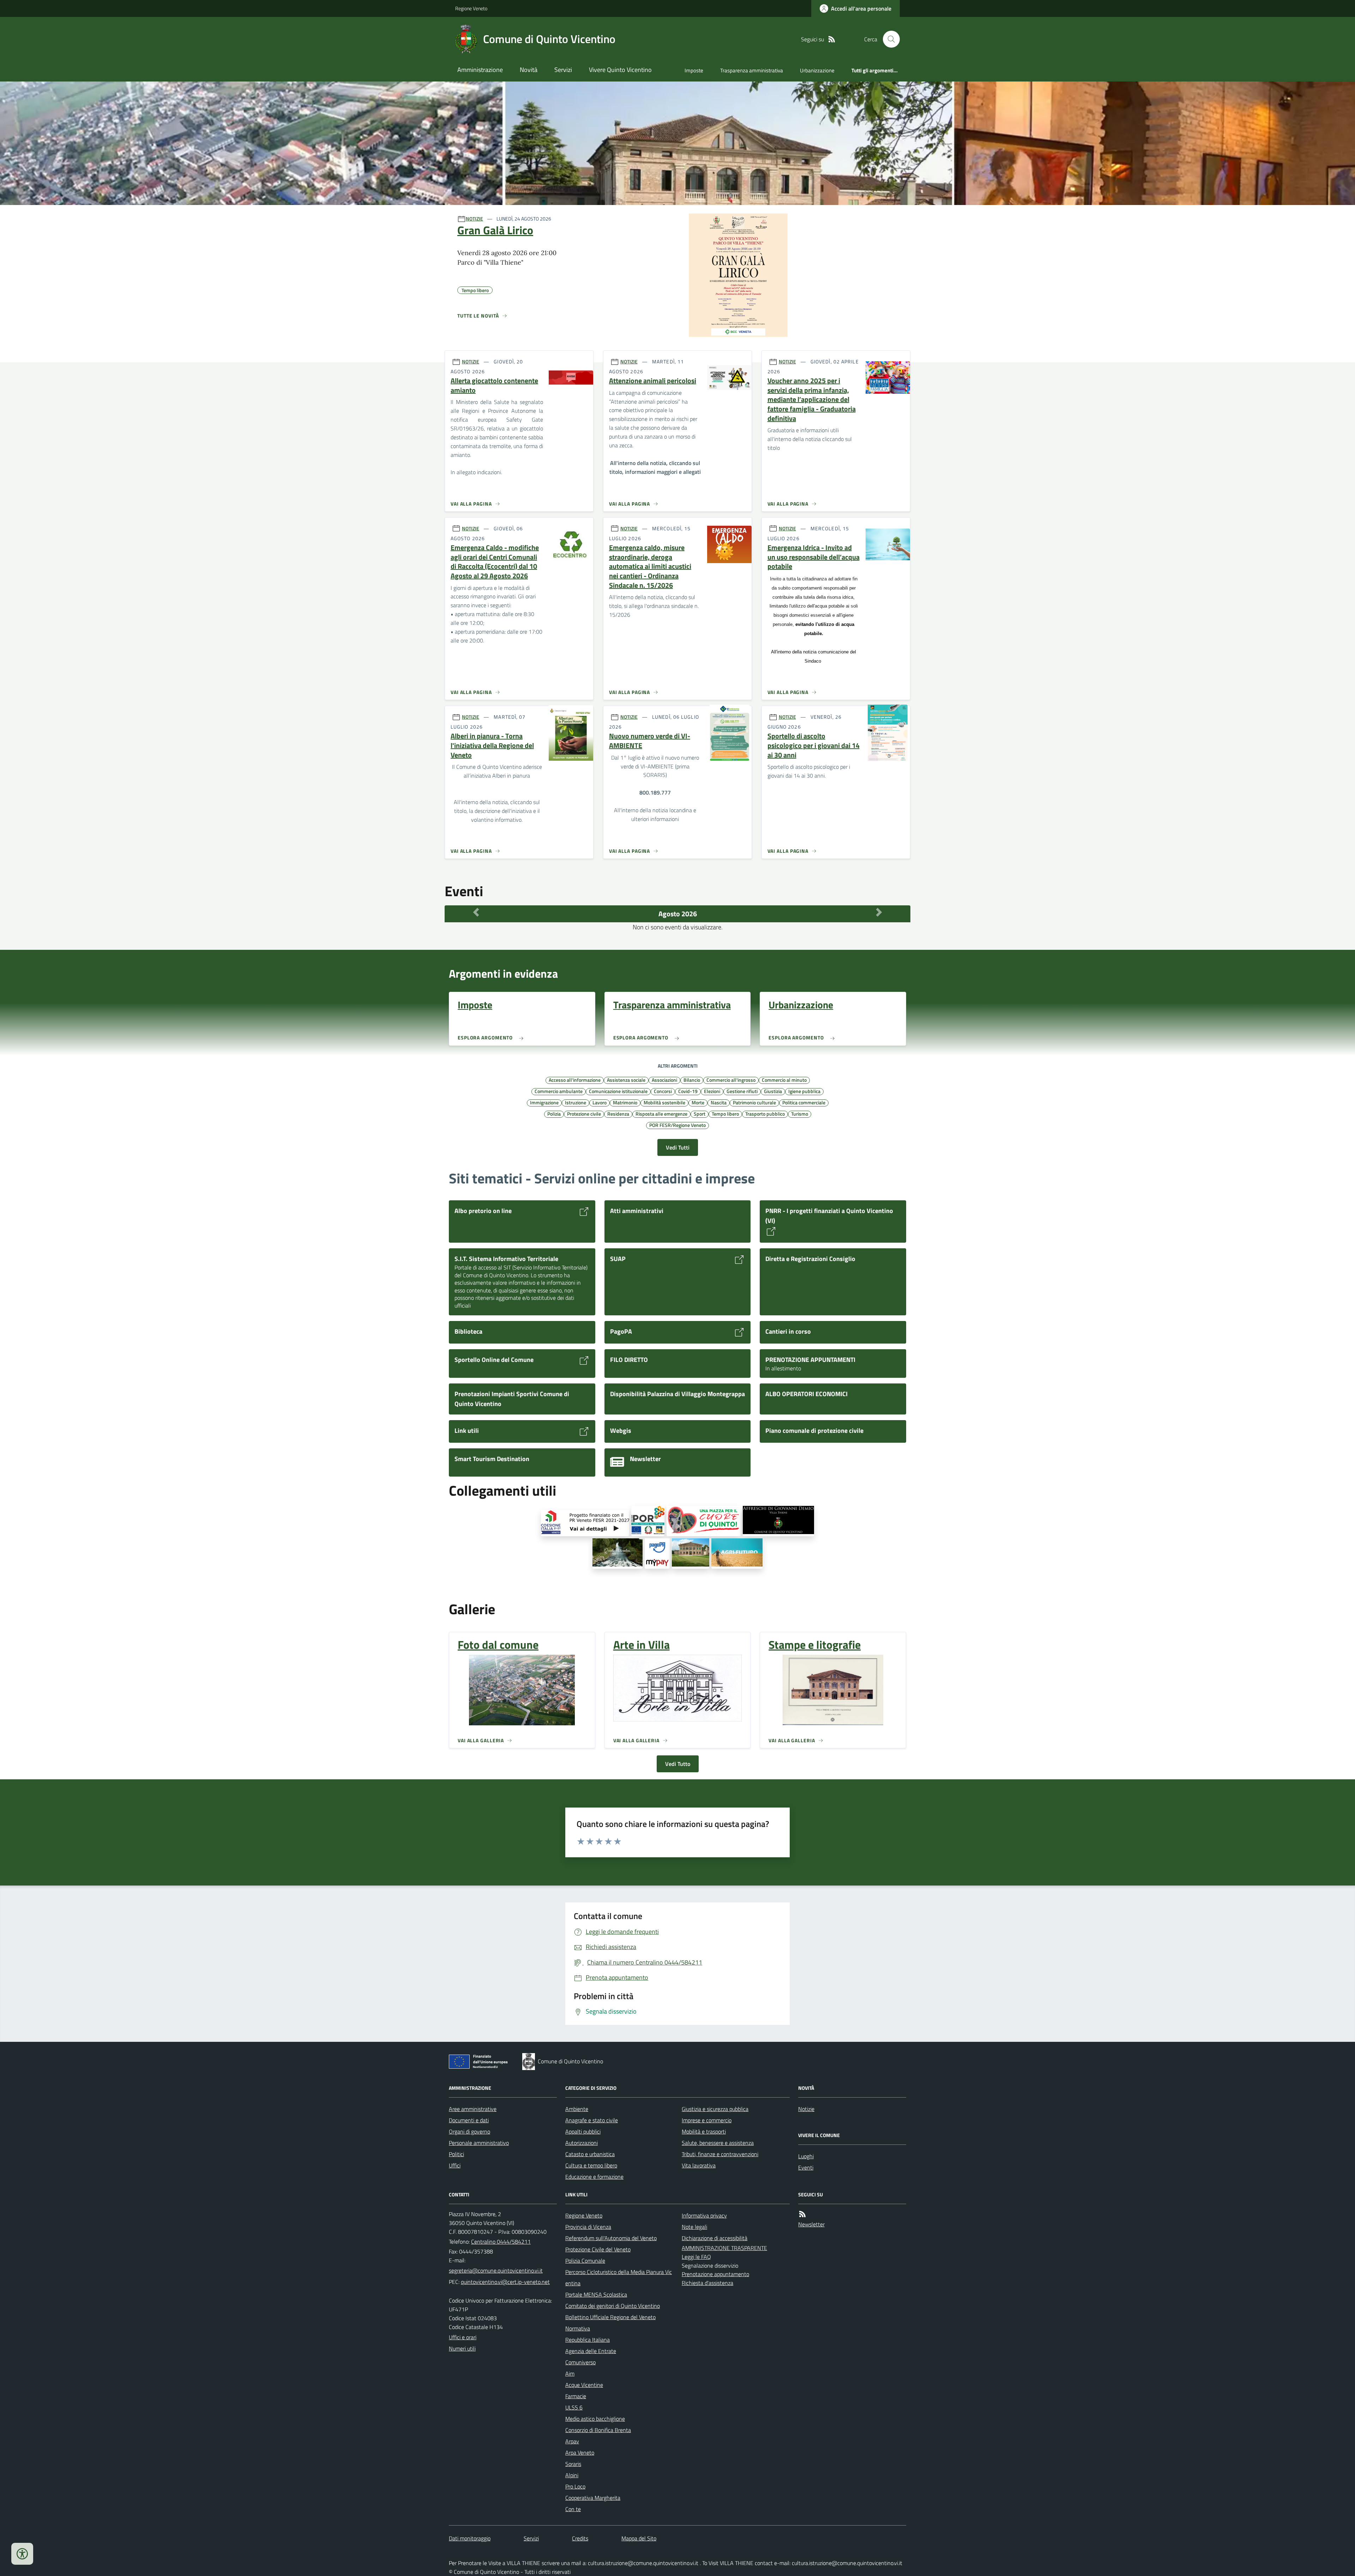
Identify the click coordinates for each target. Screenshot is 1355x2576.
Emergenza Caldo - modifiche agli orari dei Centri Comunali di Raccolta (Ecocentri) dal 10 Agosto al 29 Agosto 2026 (495, 562)
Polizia (554, 1114)
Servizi (563, 70)
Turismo (800, 1114)
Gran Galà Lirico (495, 230)
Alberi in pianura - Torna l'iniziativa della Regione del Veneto (492, 746)
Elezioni (712, 1091)
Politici (456, 2154)
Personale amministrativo (479, 2143)
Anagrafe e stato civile (592, 2120)
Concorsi (663, 1091)
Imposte (694, 70)
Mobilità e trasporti (704, 2131)
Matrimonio (625, 1102)
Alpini (572, 2475)
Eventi (806, 2167)
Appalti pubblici (583, 2131)
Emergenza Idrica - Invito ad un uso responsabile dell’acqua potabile (814, 557)
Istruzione (576, 1102)
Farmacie (576, 2396)
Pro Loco (575, 2486)
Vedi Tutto (678, 1764)
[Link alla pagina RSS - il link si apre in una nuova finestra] (832, 39)
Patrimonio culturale (754, 1102)
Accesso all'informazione (575, 1080)
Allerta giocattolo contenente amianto (494, 385)
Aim (570, 2373)
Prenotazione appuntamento (715, 2274)
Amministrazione (480, 70)
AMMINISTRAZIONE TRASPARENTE (724, 2248)
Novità (529, 70)
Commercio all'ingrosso (731, 1080)
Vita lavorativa (699, 2165)
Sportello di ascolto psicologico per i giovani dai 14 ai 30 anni (814, 746)
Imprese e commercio (707, 2120)
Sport (700, 1114)
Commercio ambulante (559, 1091)
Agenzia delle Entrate (591, 2351)
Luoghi (806, 2156)
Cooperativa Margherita (593, 2498)
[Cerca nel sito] (889, 39)
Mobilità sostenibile (664, 1102)
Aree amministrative (473, 2109)
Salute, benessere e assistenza (718, 2143)
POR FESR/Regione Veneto (677, 1125)
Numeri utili (462, 2348)
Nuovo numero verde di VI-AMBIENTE (650, 741)
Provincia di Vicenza (588, 2227)
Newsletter (811, 2224)
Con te (573, 2509)
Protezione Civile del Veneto (598, 2249)
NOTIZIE (474, 219)
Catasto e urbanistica (590, 2154)
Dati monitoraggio (470, 2538)
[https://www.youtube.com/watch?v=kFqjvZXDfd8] (618, 1554)
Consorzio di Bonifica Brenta (598, 2430)
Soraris (573, 2464)
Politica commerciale (804, 1102)
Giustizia (773, 1091)
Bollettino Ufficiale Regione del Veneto (610, 2317)
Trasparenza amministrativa (752, 70)
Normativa (578, 2328)
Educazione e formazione (594, 2177)
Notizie (806, 2109)
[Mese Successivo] (879, 912)
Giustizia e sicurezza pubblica (715, 2109)
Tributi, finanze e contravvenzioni (720, 2154)
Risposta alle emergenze (661, 1114)
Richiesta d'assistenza (707, 2283)
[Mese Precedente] (476, 912)
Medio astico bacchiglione (595, 2419)
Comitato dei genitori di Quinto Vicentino (613, 2306)
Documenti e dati (469, 2120)
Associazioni (664, 1080)
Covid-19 (688, 1091)
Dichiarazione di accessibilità (715, 2238)
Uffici (455, 2165)
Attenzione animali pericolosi (653, 381)
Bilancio (692, 1080)
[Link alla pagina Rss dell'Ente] (802, 2214)
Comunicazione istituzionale (618, 1091)
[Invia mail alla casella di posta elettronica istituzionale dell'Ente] (496, 2270)
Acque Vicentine (584, 2385)
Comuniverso (580, 2362)
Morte (698, 1102)
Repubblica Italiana (588, 2340)
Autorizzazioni (582, 2143)
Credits (580, 2538)
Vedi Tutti (678, 1147)
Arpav (572, 2441)
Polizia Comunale (585, 2261)
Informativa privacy (704, 2215)
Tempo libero (725, 1114)
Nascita (719, 1102)
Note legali (694, 2227)
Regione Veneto (471, 8)
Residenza (618, 1114)
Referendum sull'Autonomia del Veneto (611, 2238)
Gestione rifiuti (742, 1091)
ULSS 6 (574, 2407)
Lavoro (600, 1102)
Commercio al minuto (784, 1080)
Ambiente (577, 2109)
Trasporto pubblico (765, 1114)
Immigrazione (544, 1102)
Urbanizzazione (817, 70)
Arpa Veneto (580, 2453)
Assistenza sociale (626, 1080)
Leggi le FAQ (696, 2257)
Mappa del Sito (639, 2538)
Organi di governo (469, 2131)
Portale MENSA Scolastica (596, 2294)
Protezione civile (584, 1114)
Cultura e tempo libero (591, 2165)
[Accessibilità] (22, 2554)
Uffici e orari (463, 2337)
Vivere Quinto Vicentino (620, 70)
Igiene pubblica (804, 1091)
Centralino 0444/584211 (501, 2242)
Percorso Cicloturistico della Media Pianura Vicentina (619, 2278)
